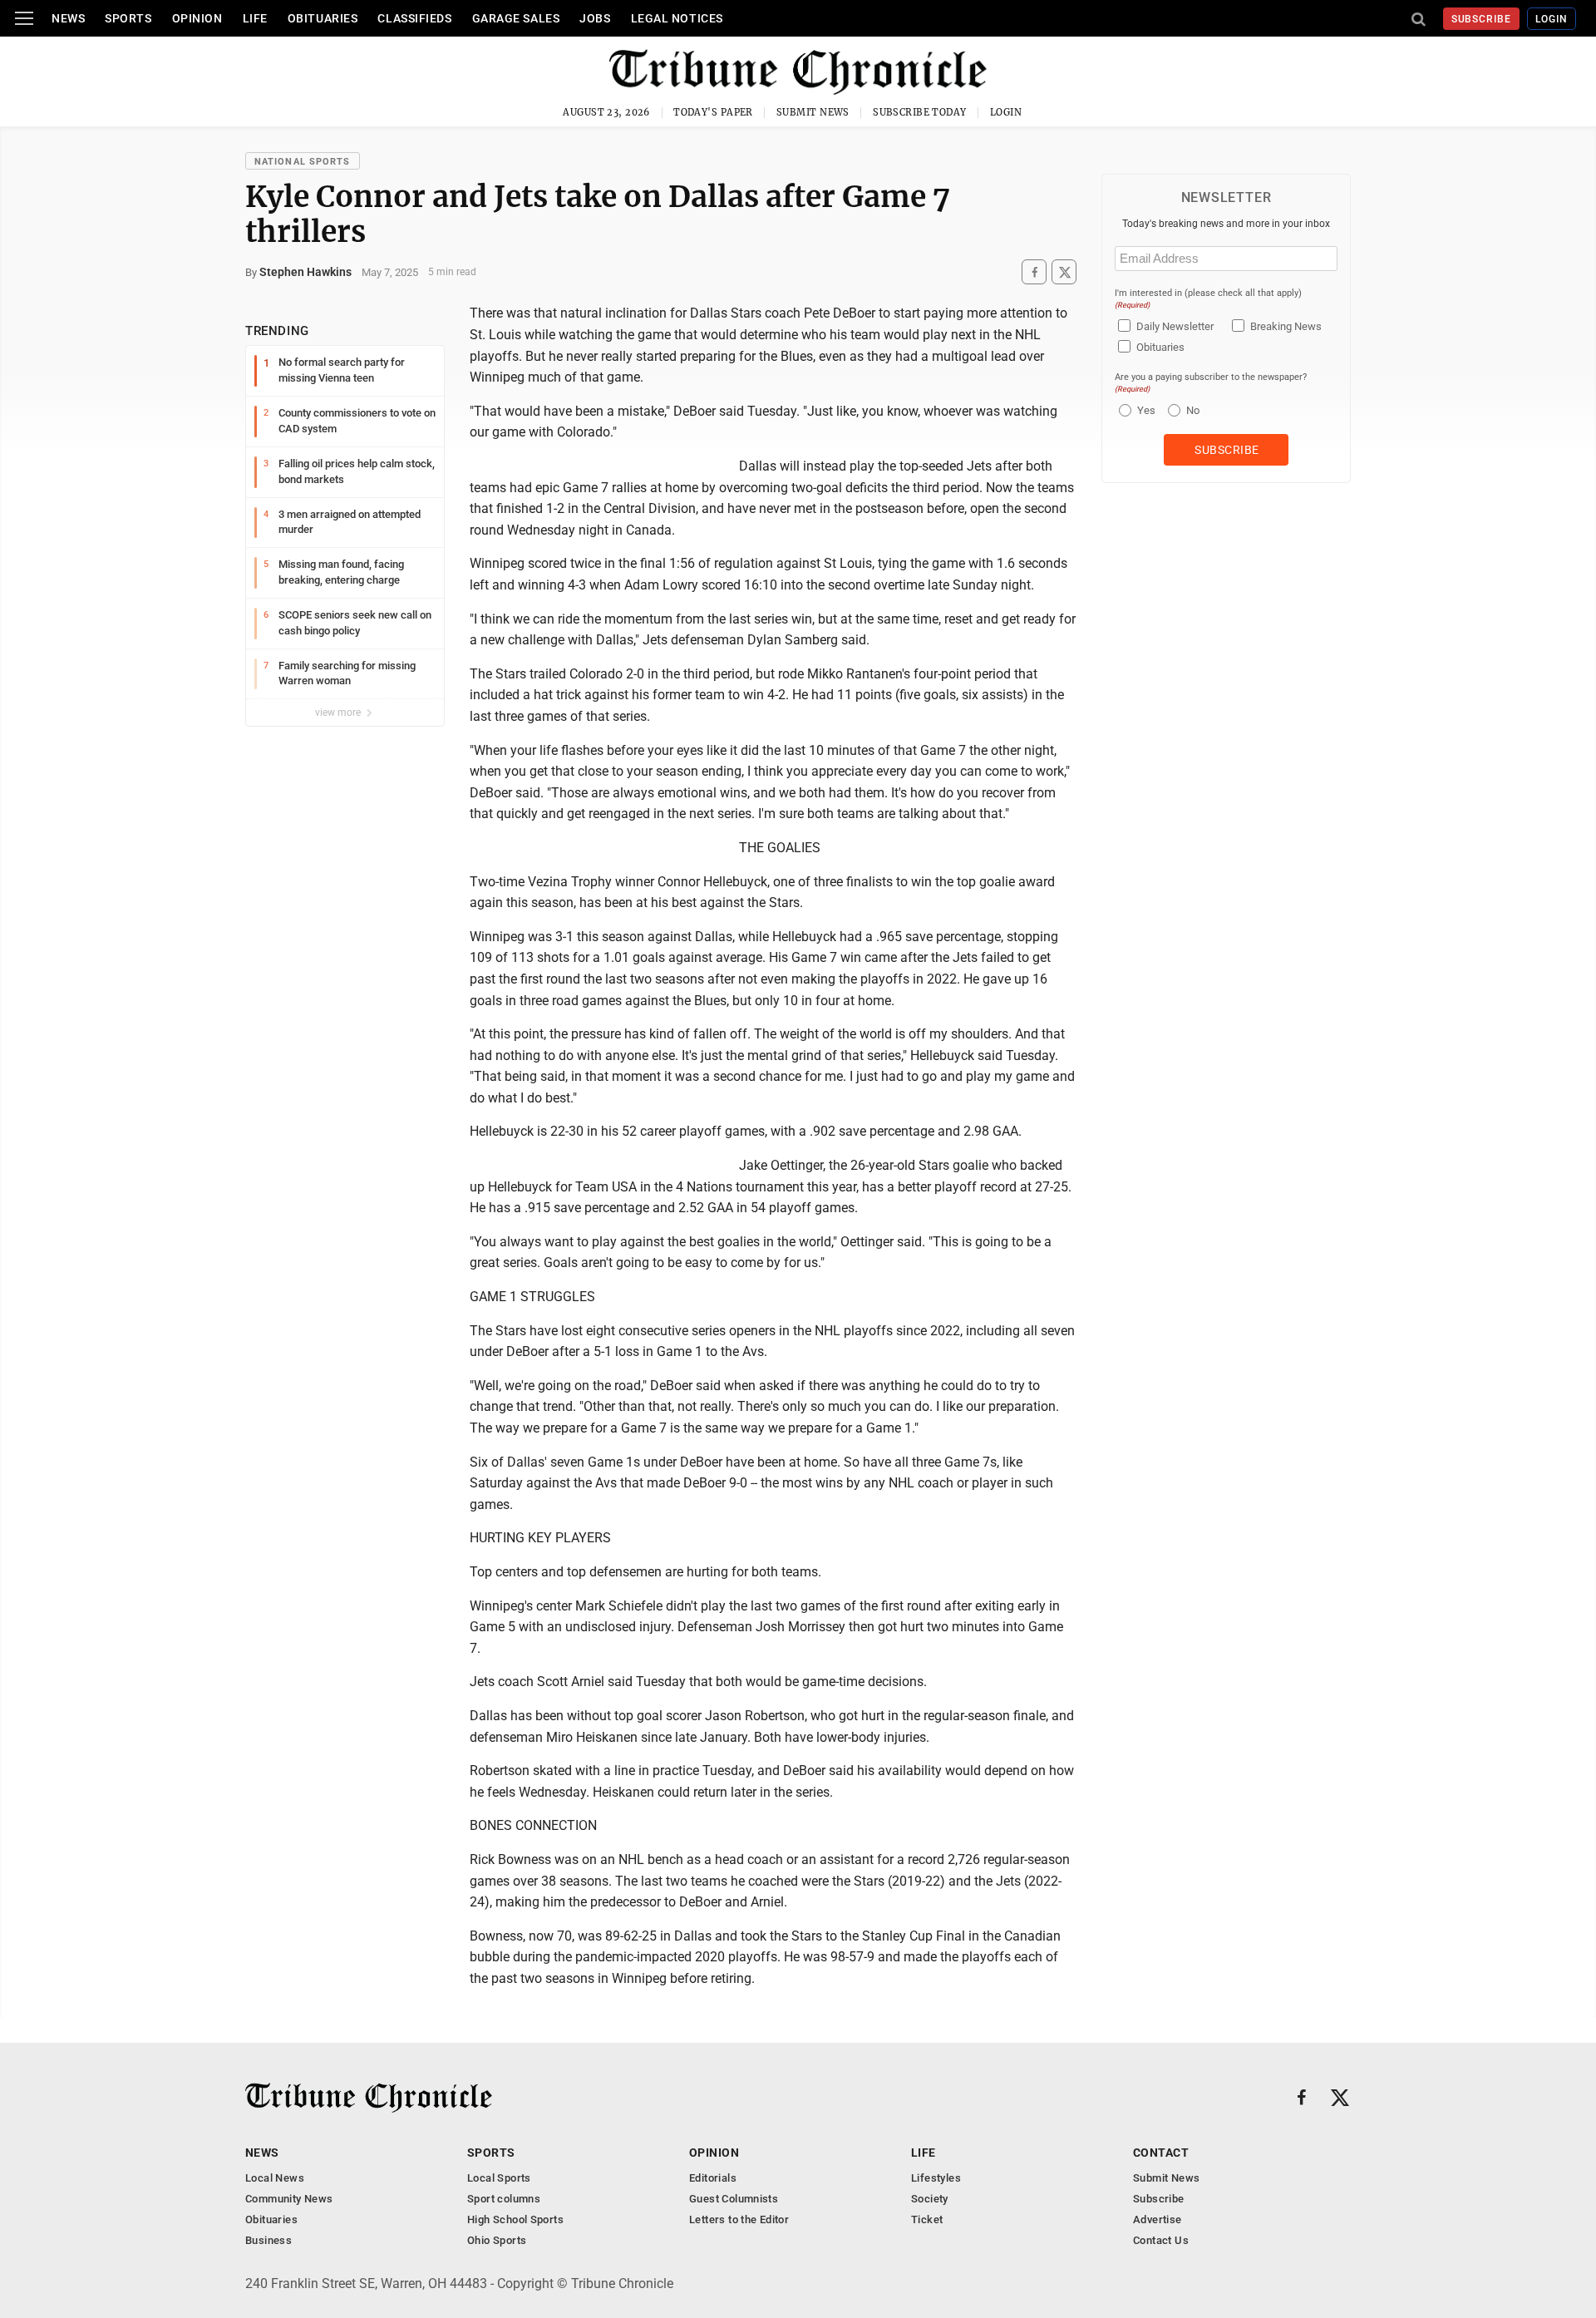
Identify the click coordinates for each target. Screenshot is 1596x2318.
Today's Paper (713, 112)
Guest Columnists (734, 2199)
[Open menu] (24, 18)
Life (255, 18)
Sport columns (504, 2199)
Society (930, 2199)
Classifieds (414, 18)
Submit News (813, 112)
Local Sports (499, 2178)
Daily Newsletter (1175, 326)
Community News (289, 2199)
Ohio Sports (497, 2240)
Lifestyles (936, 2178)
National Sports (303, 162)
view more (339, 713)
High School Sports (515, 2219)
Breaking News (1286, 326)
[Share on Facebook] (1034, 272)
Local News (275, 2178)
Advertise (1158, 2219)
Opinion (197, 18)
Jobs (595, 18)
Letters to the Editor (739, 2219)
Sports (128, 18)
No (1193, 410)
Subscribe (1482, 19)
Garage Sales (516, 18)
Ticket (927, 2219)
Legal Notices (677, 18)
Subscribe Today (920, 112)
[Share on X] (1064, 272)
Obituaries (323, 18)
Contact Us (1161, 2240)
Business (268, 2240)
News (68, 18)
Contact (1161, 2153)
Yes (1144, 410)
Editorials (713, 2178)
